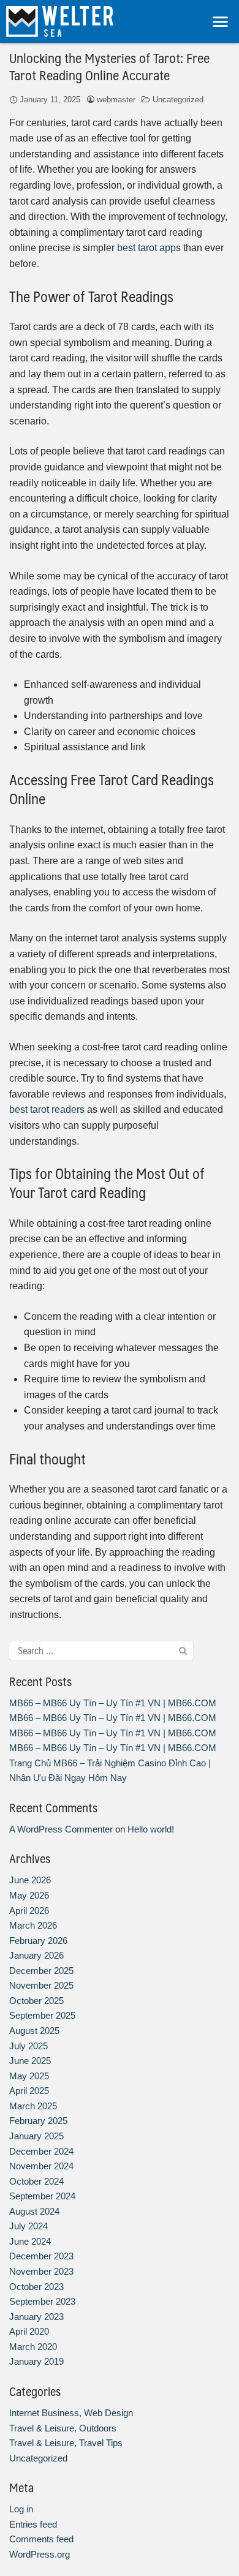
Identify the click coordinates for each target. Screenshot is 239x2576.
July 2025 (28, 2046)
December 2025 (41, 1971)
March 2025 (33, 2106)
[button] (221, 22)
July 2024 (28, 2226)
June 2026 (30, 1880)
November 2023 (41, 2271)
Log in (21, 2509)
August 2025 (34, 2031)
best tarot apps (149, 248)
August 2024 (34, 2211)
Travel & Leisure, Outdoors (63, 2428)
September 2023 (42, 2301)
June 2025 (30, 2061)
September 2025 (42, 2015)
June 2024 (30, 2241)
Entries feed (33, 2524)
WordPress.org (40, 2554)
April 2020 (29, 2331)
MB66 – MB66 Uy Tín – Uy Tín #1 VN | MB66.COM (113, 1703)
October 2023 (36, 2287)
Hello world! (151, 1829)
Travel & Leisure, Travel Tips (66, 2443)
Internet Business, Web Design (71, 2413)
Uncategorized (178, 100)
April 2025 (29, 2091)
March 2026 (33, 1925)
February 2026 (38, 1941)
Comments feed (41, 2539)
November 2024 (41, 2166)
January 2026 (36, 1955)
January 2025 (36, 2136)
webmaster (116, 100)
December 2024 (41, 2151)
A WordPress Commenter (61, 1829)
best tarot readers (47, 1109)
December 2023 (41, 2256)
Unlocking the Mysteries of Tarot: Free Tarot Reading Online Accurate (109, 66)
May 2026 (29, 1895)
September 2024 (42, 2196)
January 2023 (36, 2317)
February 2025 (38, 2121)
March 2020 (33, 2347)
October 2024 (36, 2181)
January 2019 (36, 2361)
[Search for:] (101, 1651)
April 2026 (29, 1911)
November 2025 (41, 1985)
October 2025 (36, 2001)
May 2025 (29, 2076)
